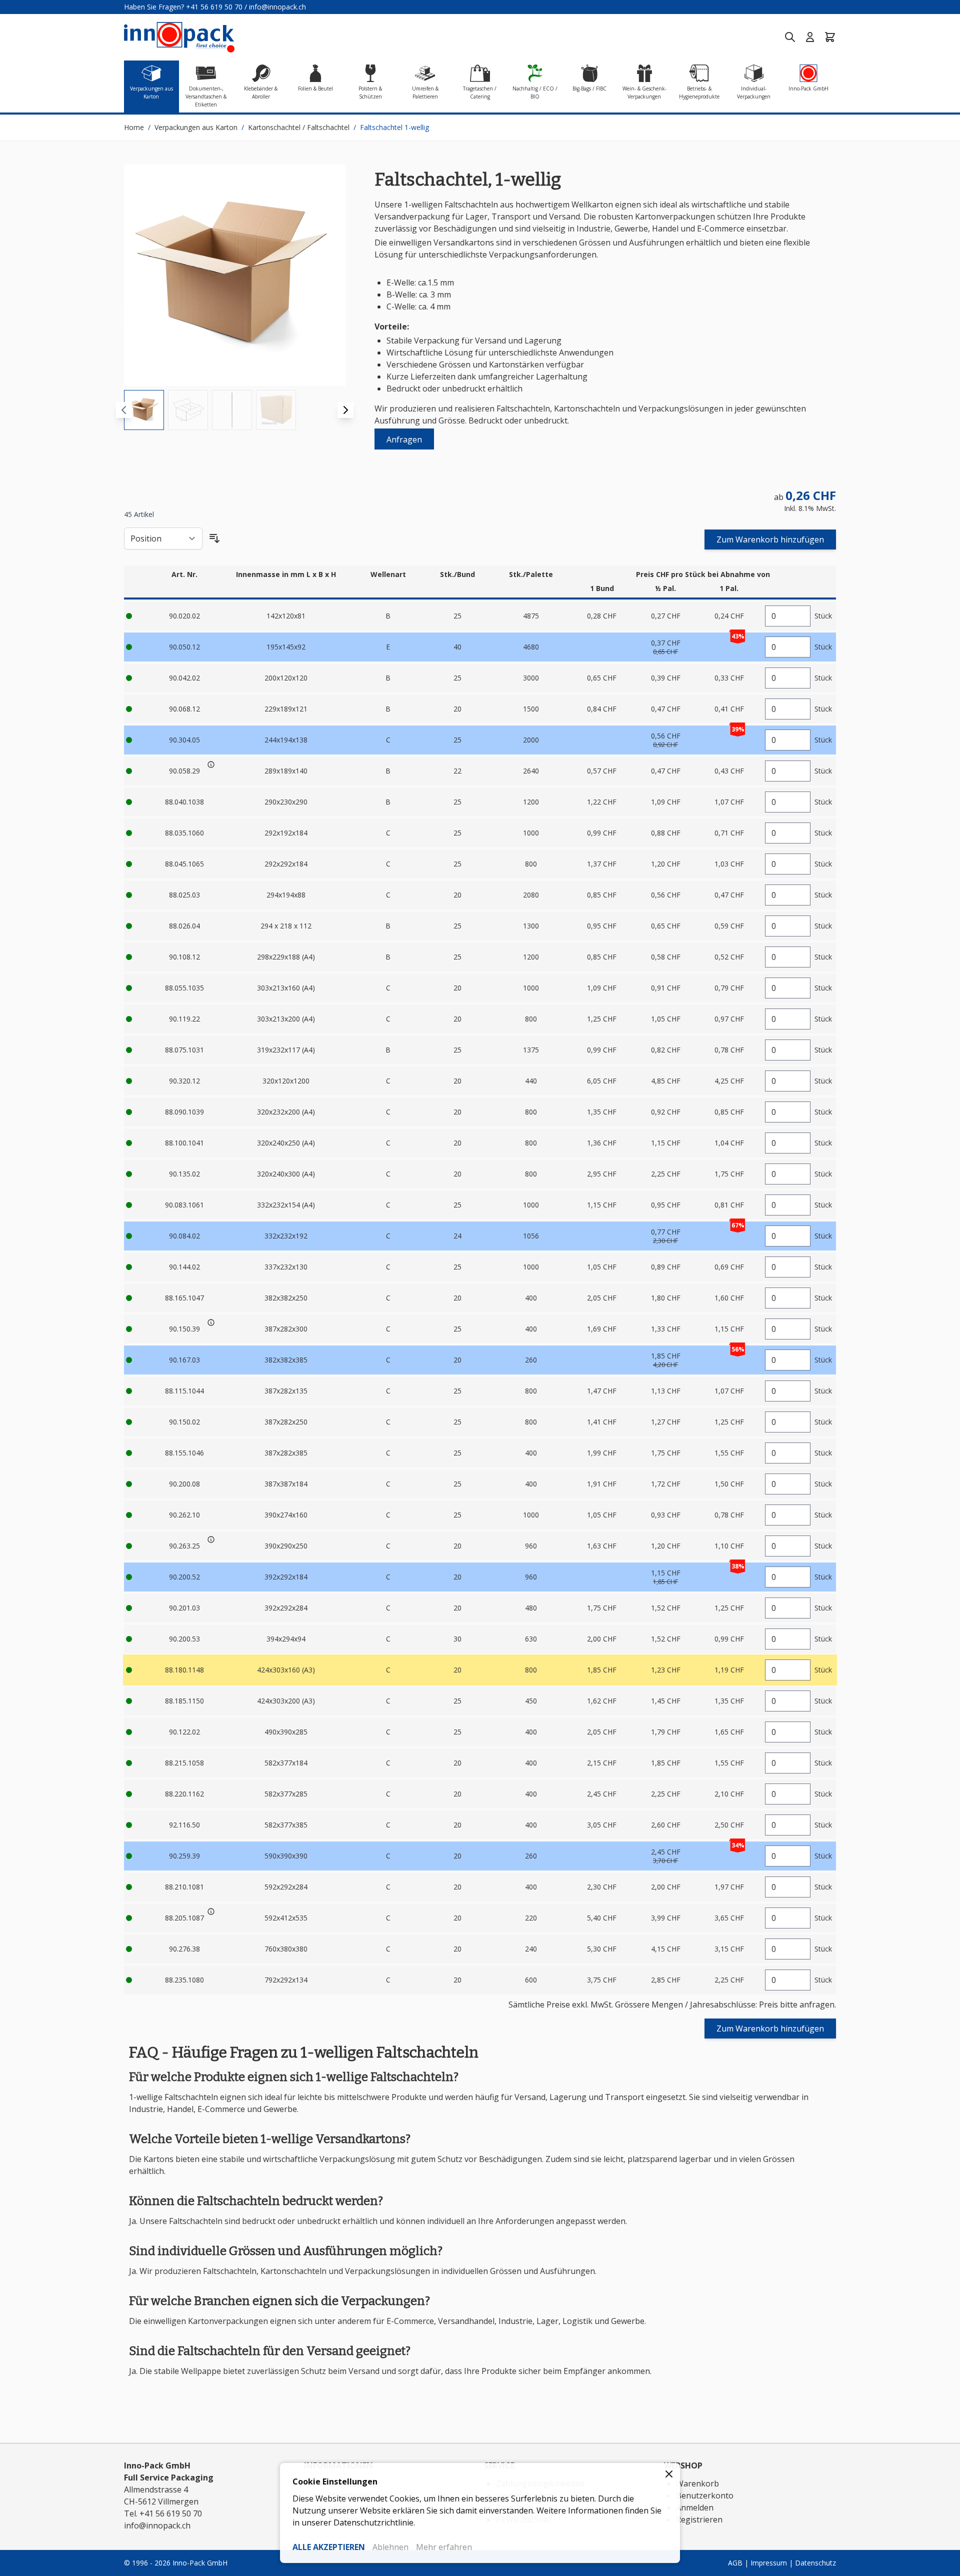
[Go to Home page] (179, 37)
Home (134, 127)
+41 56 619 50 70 (214, 7)
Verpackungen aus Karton (196, 127)
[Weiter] (345, 410)
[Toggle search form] (790, 37)
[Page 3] (232, 410)
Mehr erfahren (444, 2547)
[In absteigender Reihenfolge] (214, 538)
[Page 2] (188, 410)
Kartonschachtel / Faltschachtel (299, 127)
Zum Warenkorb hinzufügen (770, 539)
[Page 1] (144, 410)
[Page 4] (276, 410)
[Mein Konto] (810, 37)
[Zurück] (124, 410)
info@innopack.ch (277, 7)
